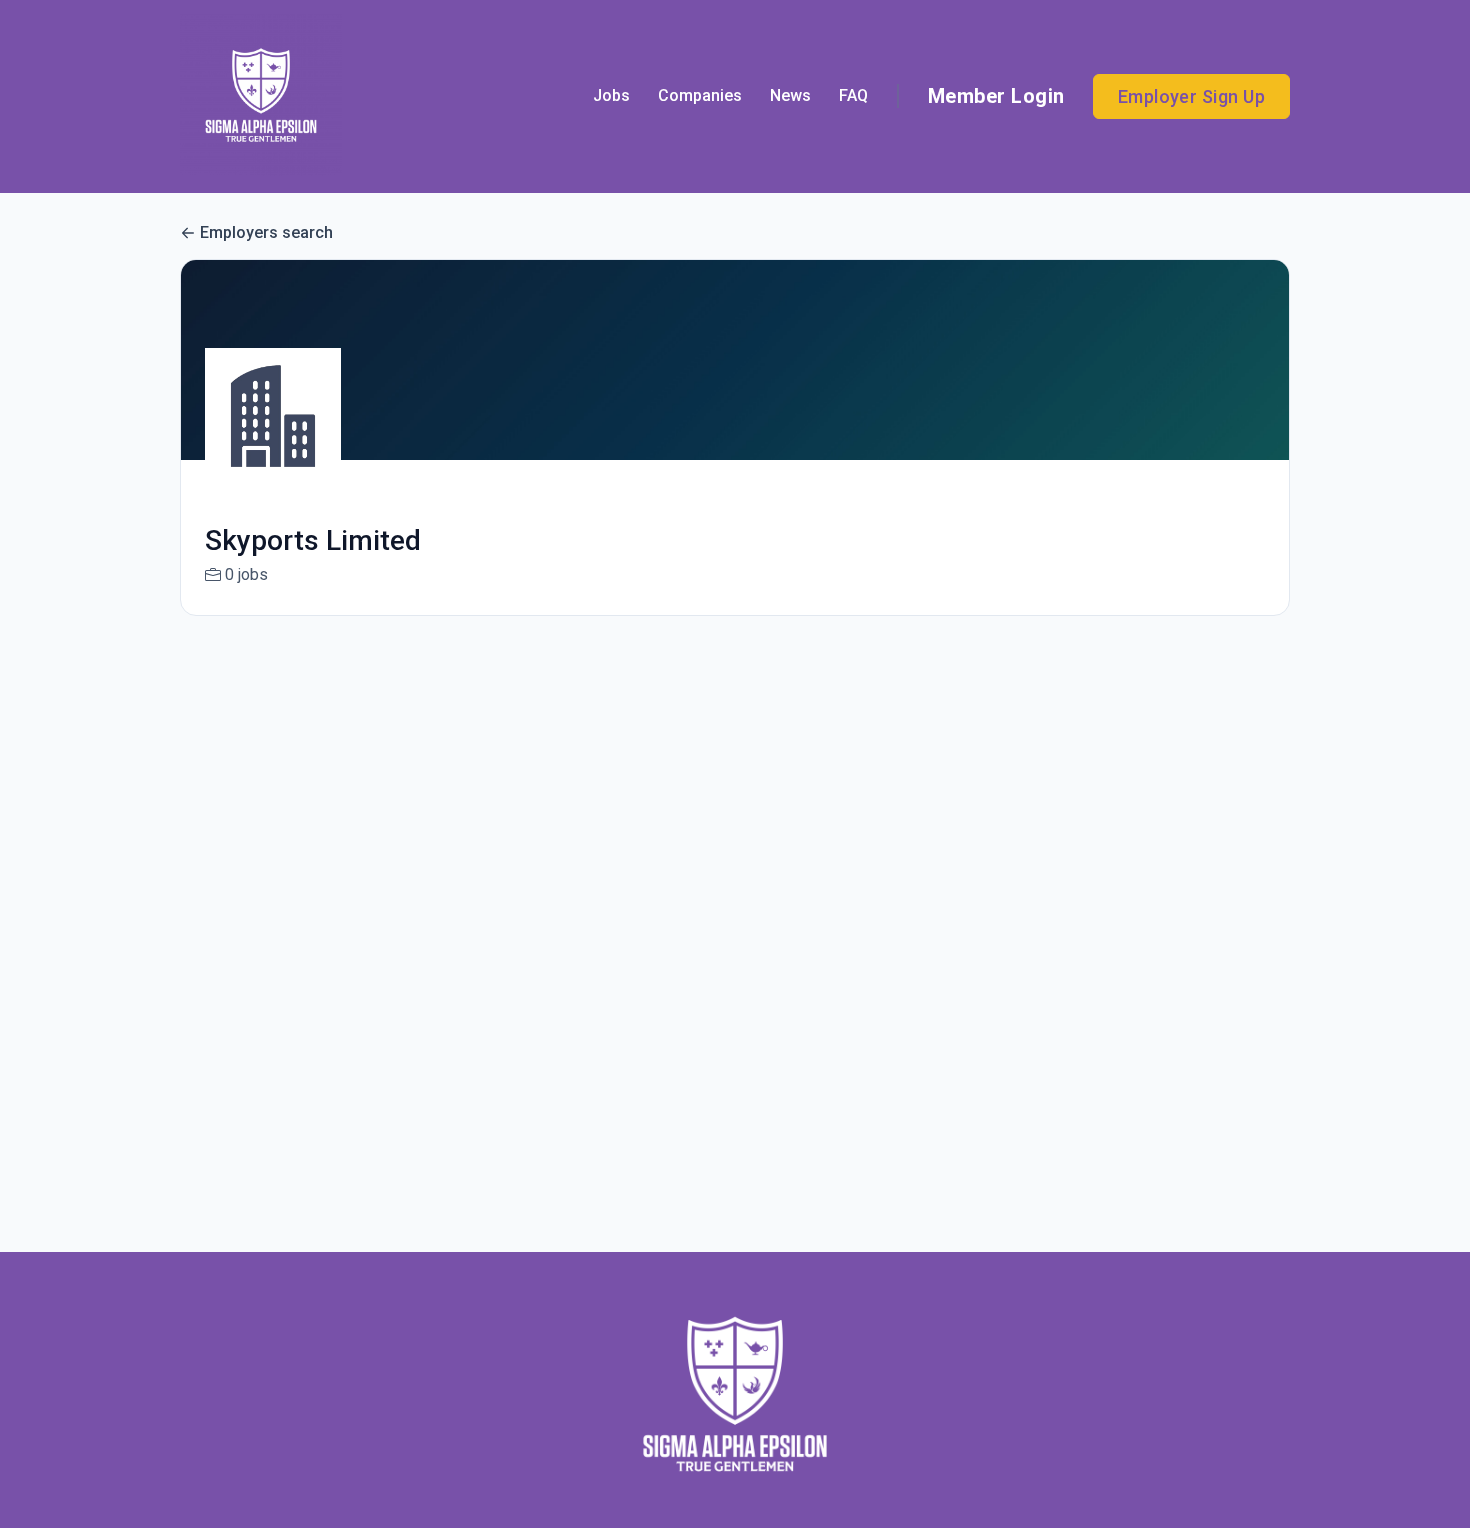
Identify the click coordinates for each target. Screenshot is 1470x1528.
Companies (700, 95)
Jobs (611, 95)
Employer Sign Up (1191, 96)
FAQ (853, 95)
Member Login (996, 96)
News (790, 95)
